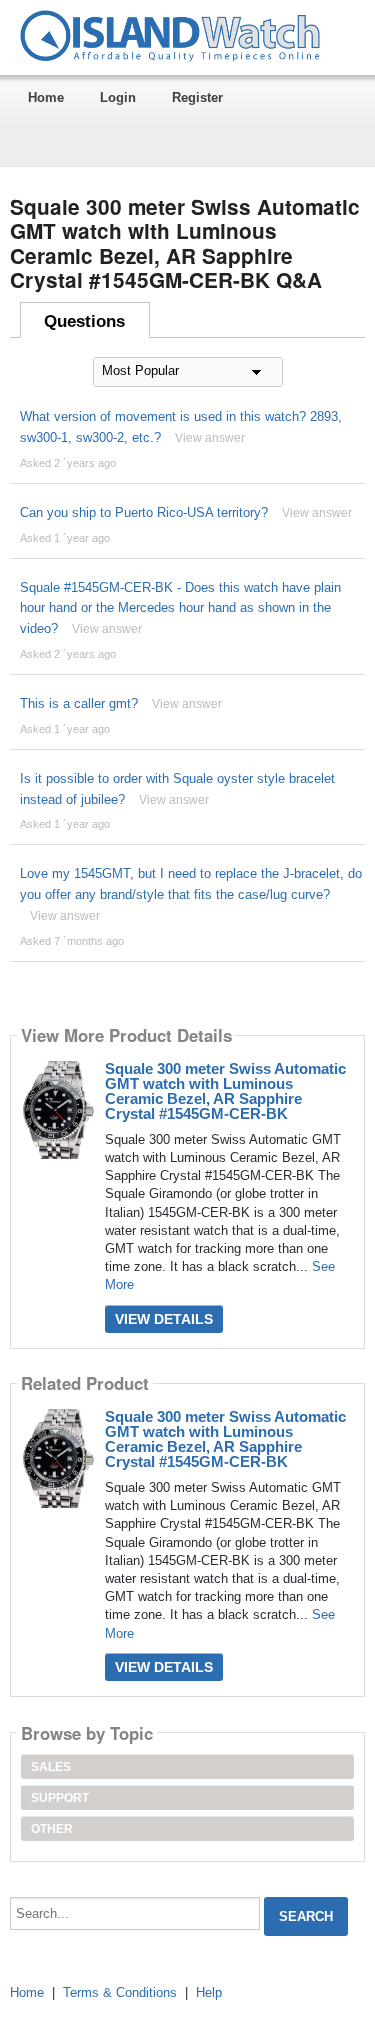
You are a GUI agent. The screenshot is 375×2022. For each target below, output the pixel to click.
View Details (164, 1319)
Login (118, 97)
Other (52, 1829)
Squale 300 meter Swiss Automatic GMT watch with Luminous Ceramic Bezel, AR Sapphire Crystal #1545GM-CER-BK (225, 1091)
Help (209, 1992)
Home (46, 97)
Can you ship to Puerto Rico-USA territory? (144, 512)
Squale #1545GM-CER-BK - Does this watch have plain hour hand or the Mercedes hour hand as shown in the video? (180, 608)
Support (60, 1798)
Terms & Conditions (120, 1992)
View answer (210, 438)
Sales (51, 1767)
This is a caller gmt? (79, 703)
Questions (84, 321)
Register (197, 97)
